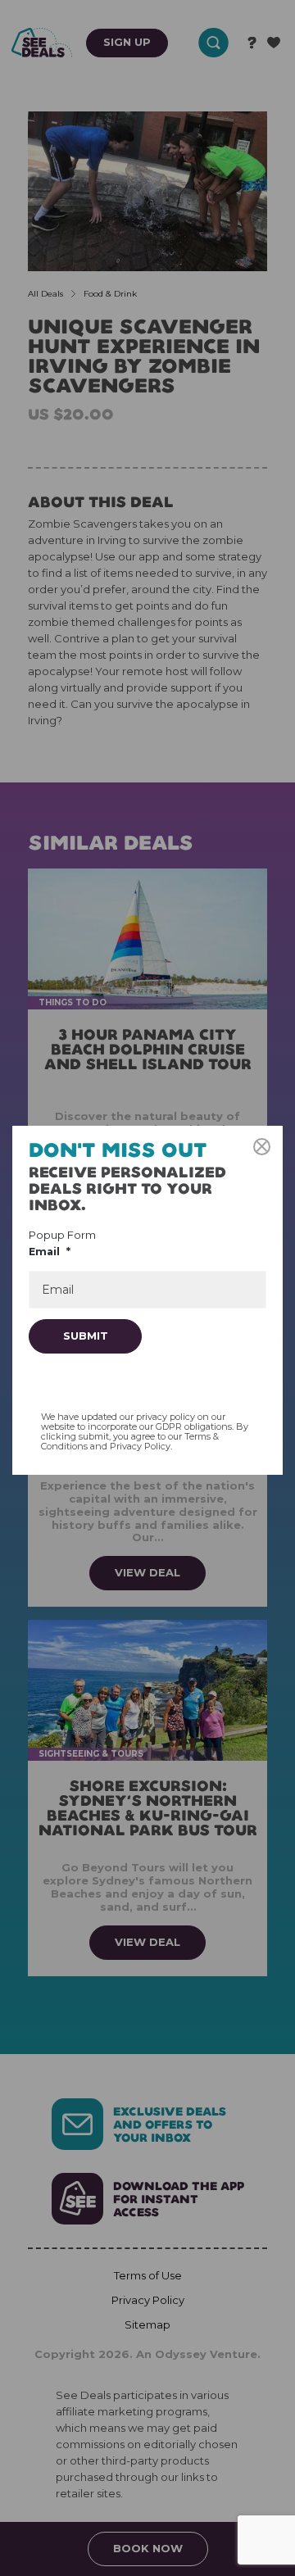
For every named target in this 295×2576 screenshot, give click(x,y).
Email (50, 1252)
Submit (86, 1336)
